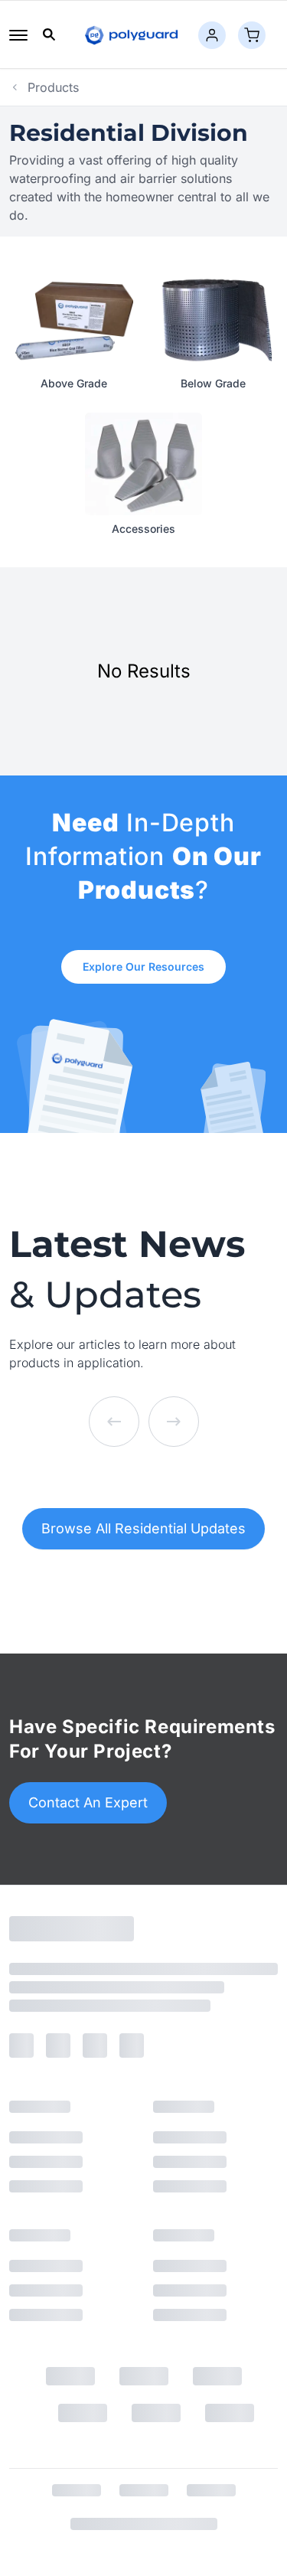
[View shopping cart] (252, 35)
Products (53, 87)
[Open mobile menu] (18, 35)
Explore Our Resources (143, 966)
